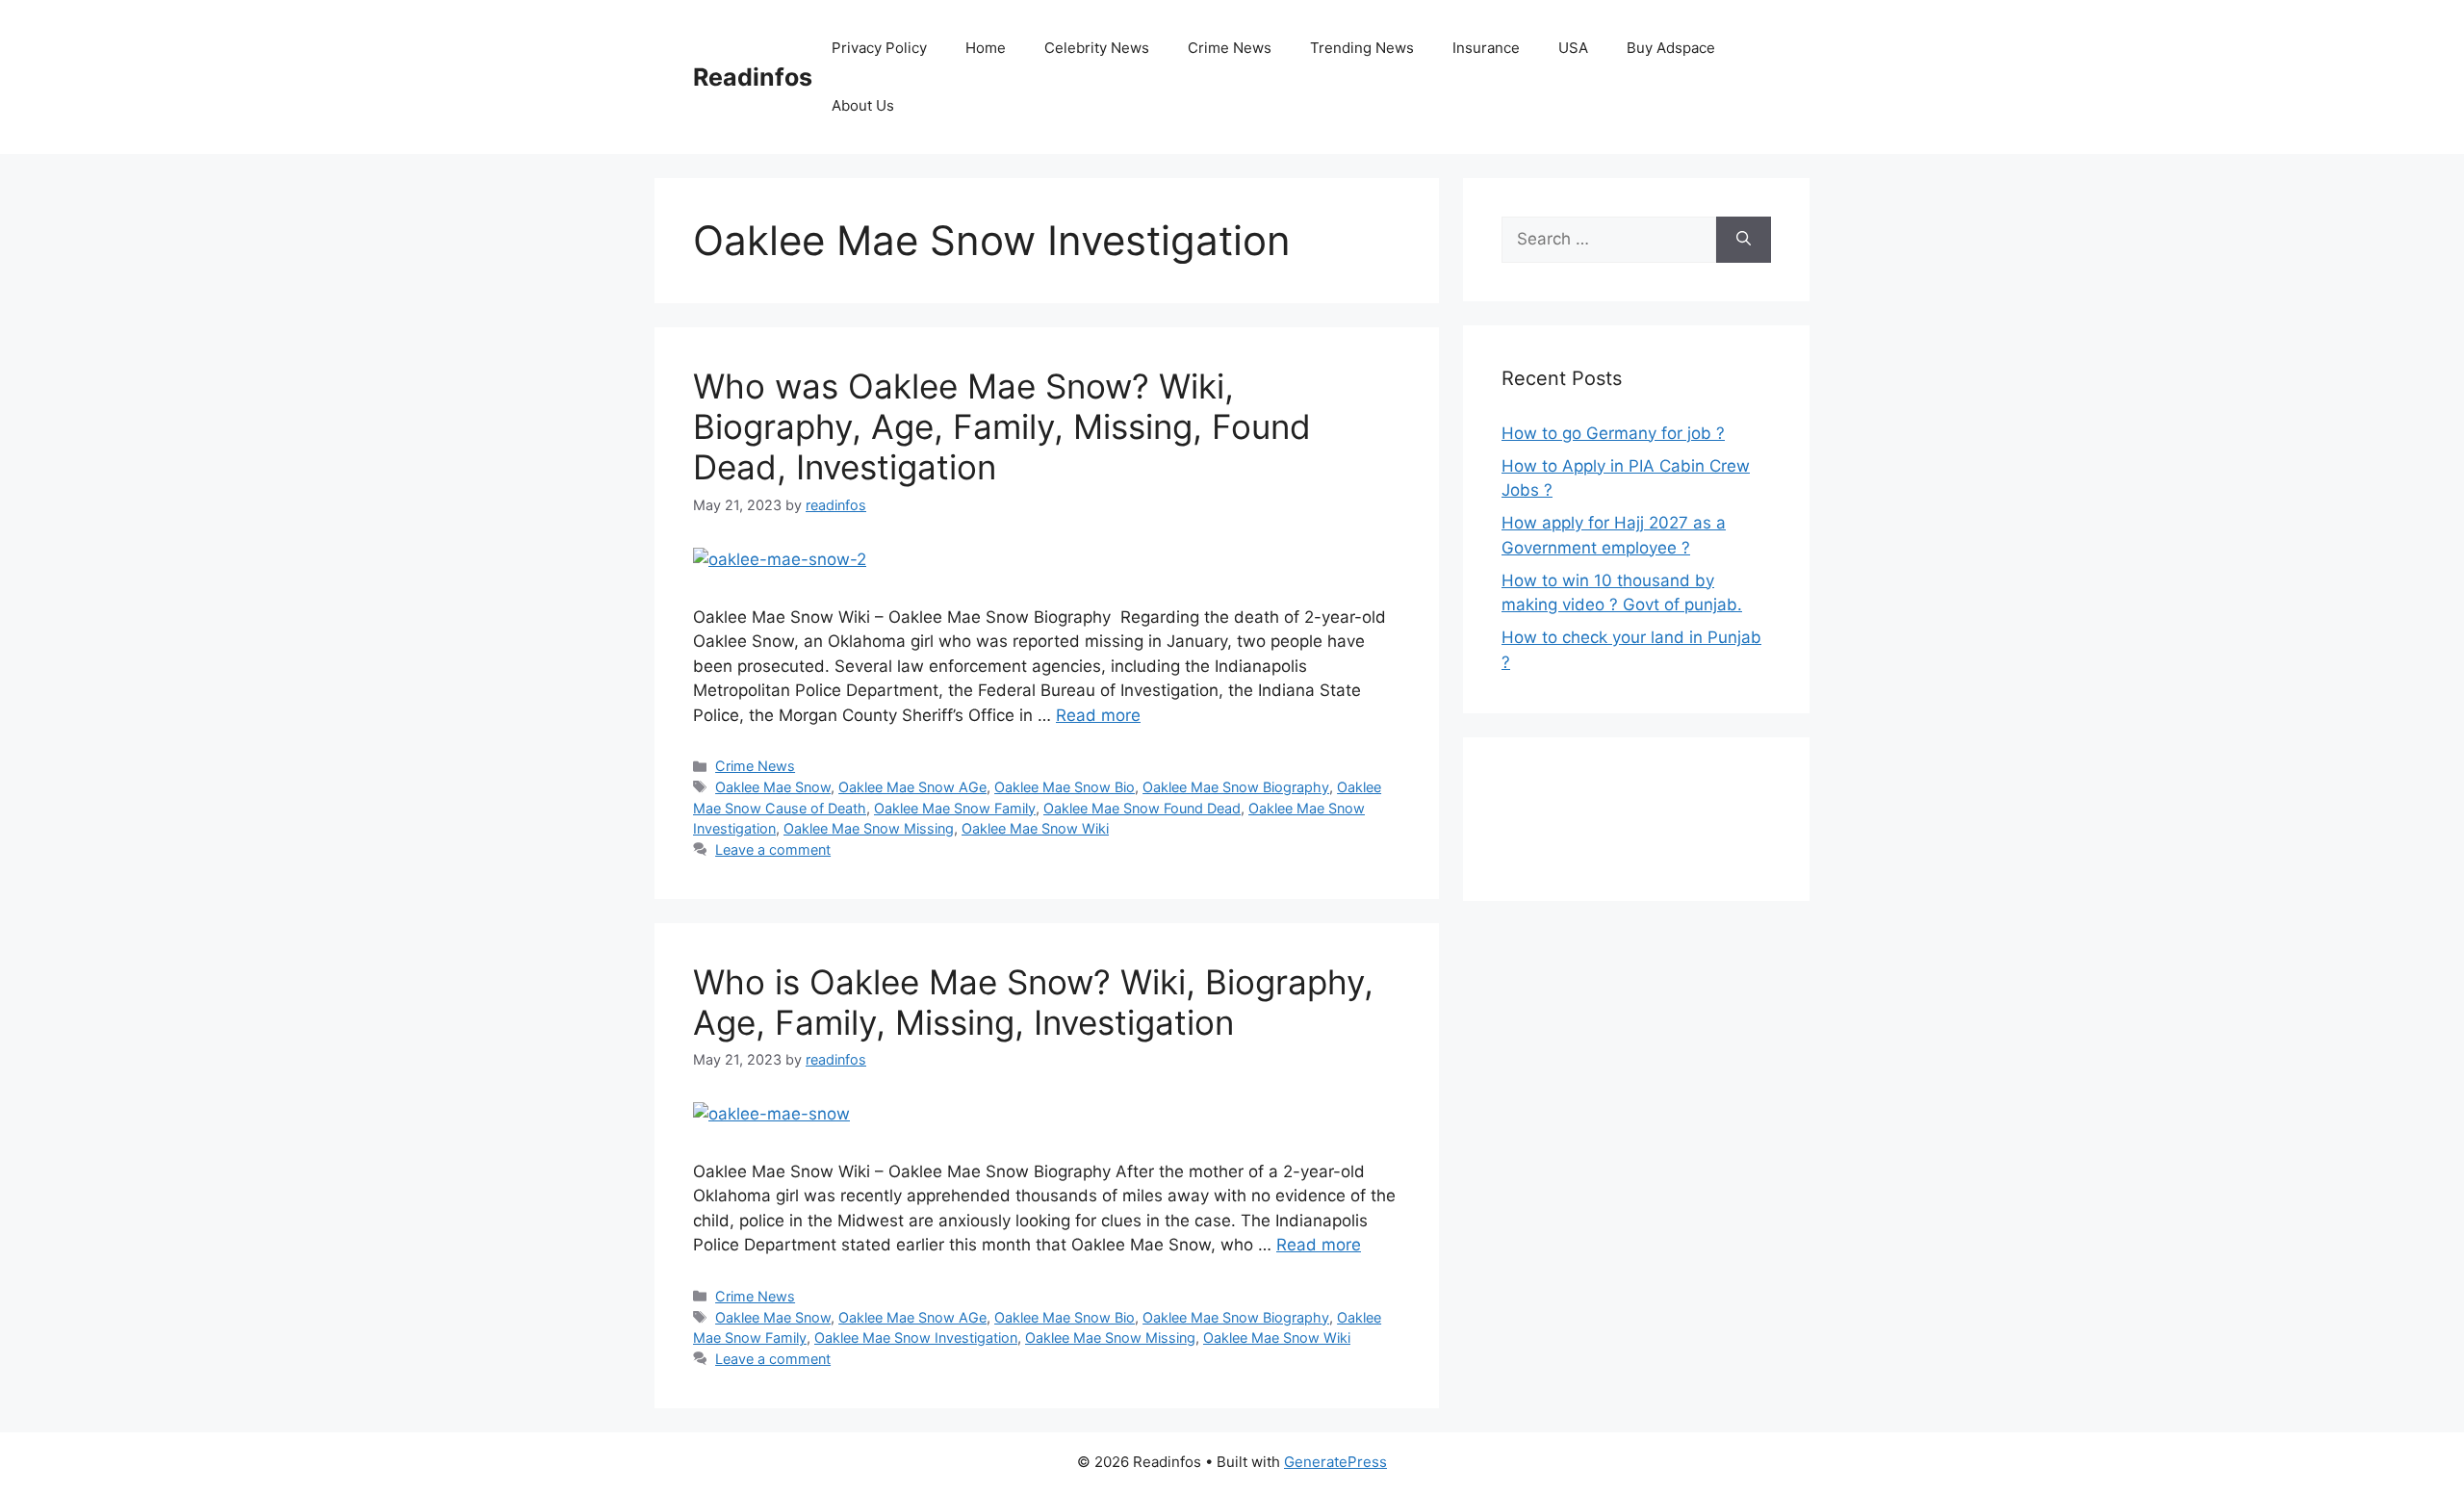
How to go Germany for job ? (1613, 433)
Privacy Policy (879, 48)
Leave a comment (773, 849)
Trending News (1362, 48)
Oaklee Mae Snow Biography (1236, 787)
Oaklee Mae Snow (773, 787)
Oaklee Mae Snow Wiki (1035, 828)
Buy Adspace (1671, 48)
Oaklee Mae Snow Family (955, 808)
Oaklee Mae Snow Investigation (916, 1338)
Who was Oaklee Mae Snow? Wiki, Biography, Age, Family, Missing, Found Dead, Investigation (1002, 426)
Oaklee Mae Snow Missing (869, 828)
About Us (863, 105)
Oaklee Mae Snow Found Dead (1142, 808)
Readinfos (753, 77)
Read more (1098, 715)
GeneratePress (1335, 1462)
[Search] (1744, 240)
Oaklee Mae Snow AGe (912, 787)
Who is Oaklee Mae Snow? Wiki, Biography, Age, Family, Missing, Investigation (1033, 1002)
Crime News (1230, 48)
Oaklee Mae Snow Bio (1065, 787)
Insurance (1486, 48)
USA (1573, 48)
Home (986, 48)
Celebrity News (1097, 48)
